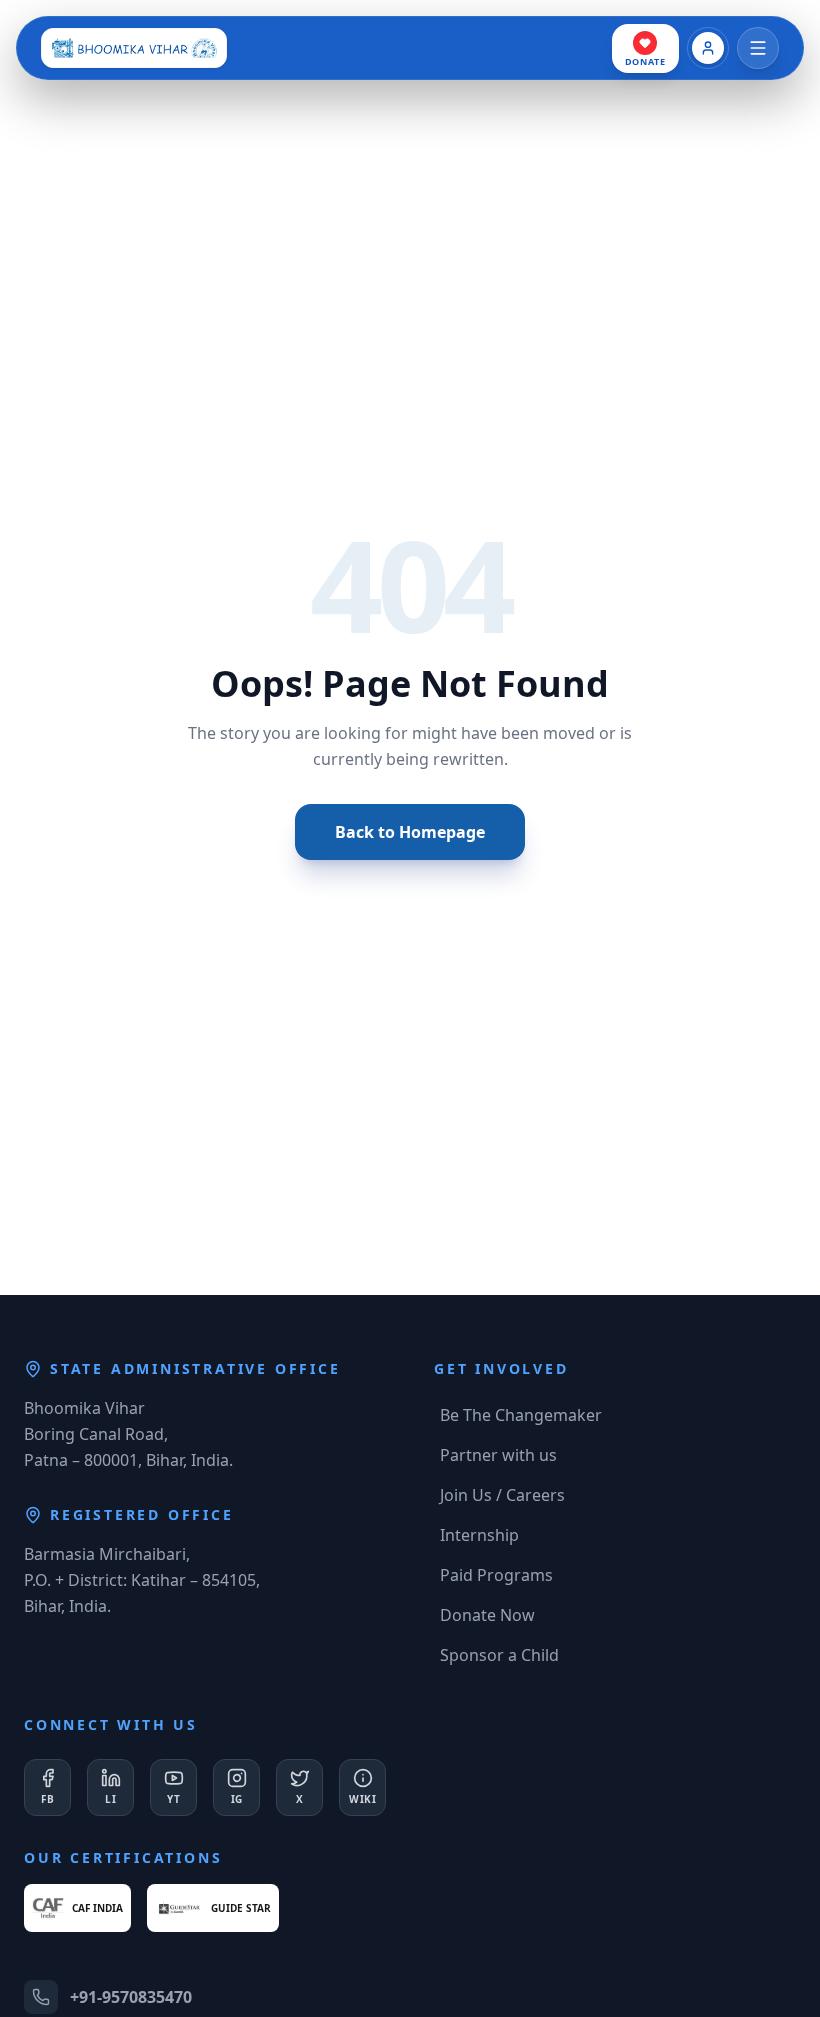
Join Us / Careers (502, 1495)
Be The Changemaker (521, 1415)
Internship (479, 1535)
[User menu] (708, 48)
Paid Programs (496, 1575)
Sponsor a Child (499, 1655)
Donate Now (487, 1615)
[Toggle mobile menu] (758, 48)
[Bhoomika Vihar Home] (134, 48)
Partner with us (498, 1455)
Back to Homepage (410, 832)
